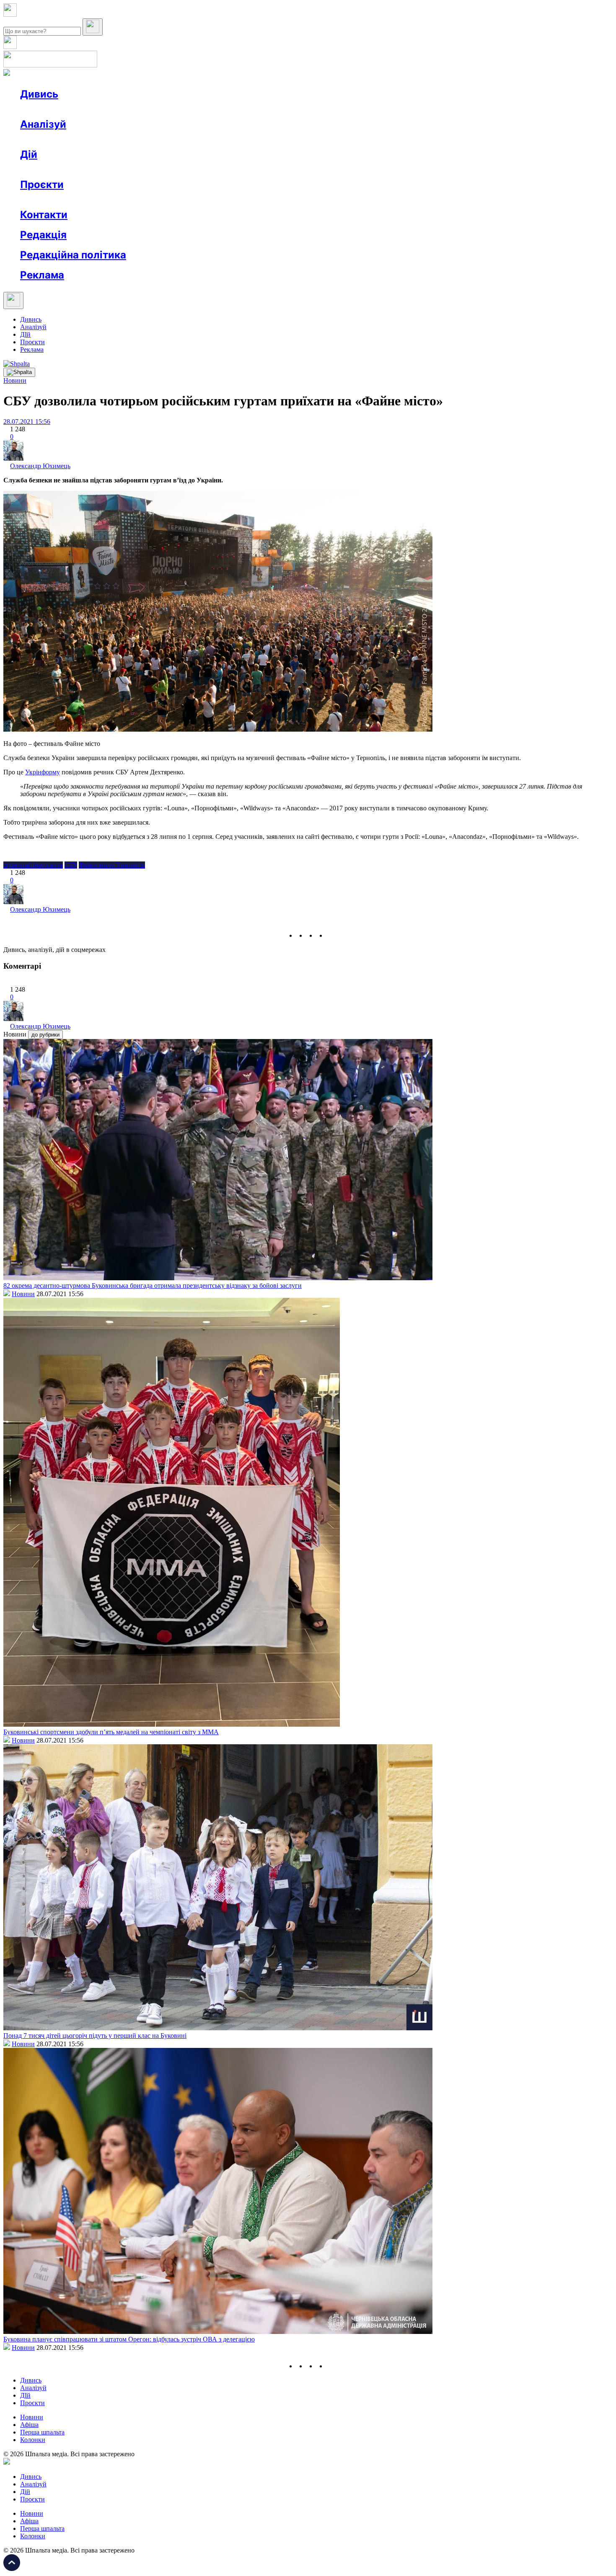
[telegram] (331, 935)
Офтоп (148, 109)
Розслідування (96, 139)
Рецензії (75, 169)
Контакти (44, 215)
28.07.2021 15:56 (27, 422)
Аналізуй (43, 124)
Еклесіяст (420, 200)
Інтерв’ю (81, 109)
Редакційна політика (73, 255)
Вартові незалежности (332, 200)
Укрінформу (43, 772)
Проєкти (42, 184)
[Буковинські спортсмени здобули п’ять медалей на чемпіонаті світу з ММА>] (172, 1724)
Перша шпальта (42, 2432)
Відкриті (103, 200)
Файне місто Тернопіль (112, 865)
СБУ (71, 865)
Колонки (137, 139)
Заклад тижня (196, 200)
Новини (48, 109)
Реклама (201, 169)
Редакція (43, 235)
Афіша (46, 169)
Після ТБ (385, 200)
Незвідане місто (60, 200)
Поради (144, 169)
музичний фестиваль (33, 865)
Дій (29, 154)
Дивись (39, 94)
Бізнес (172, 169)
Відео (174, 109)
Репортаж (116, 109)
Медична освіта (146, 200)
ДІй (25, 334)
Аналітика (52, 139)
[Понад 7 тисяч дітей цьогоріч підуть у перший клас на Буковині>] (218, 2028)
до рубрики (45, 1035)
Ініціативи (110, 169)
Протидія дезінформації (258, 200)
